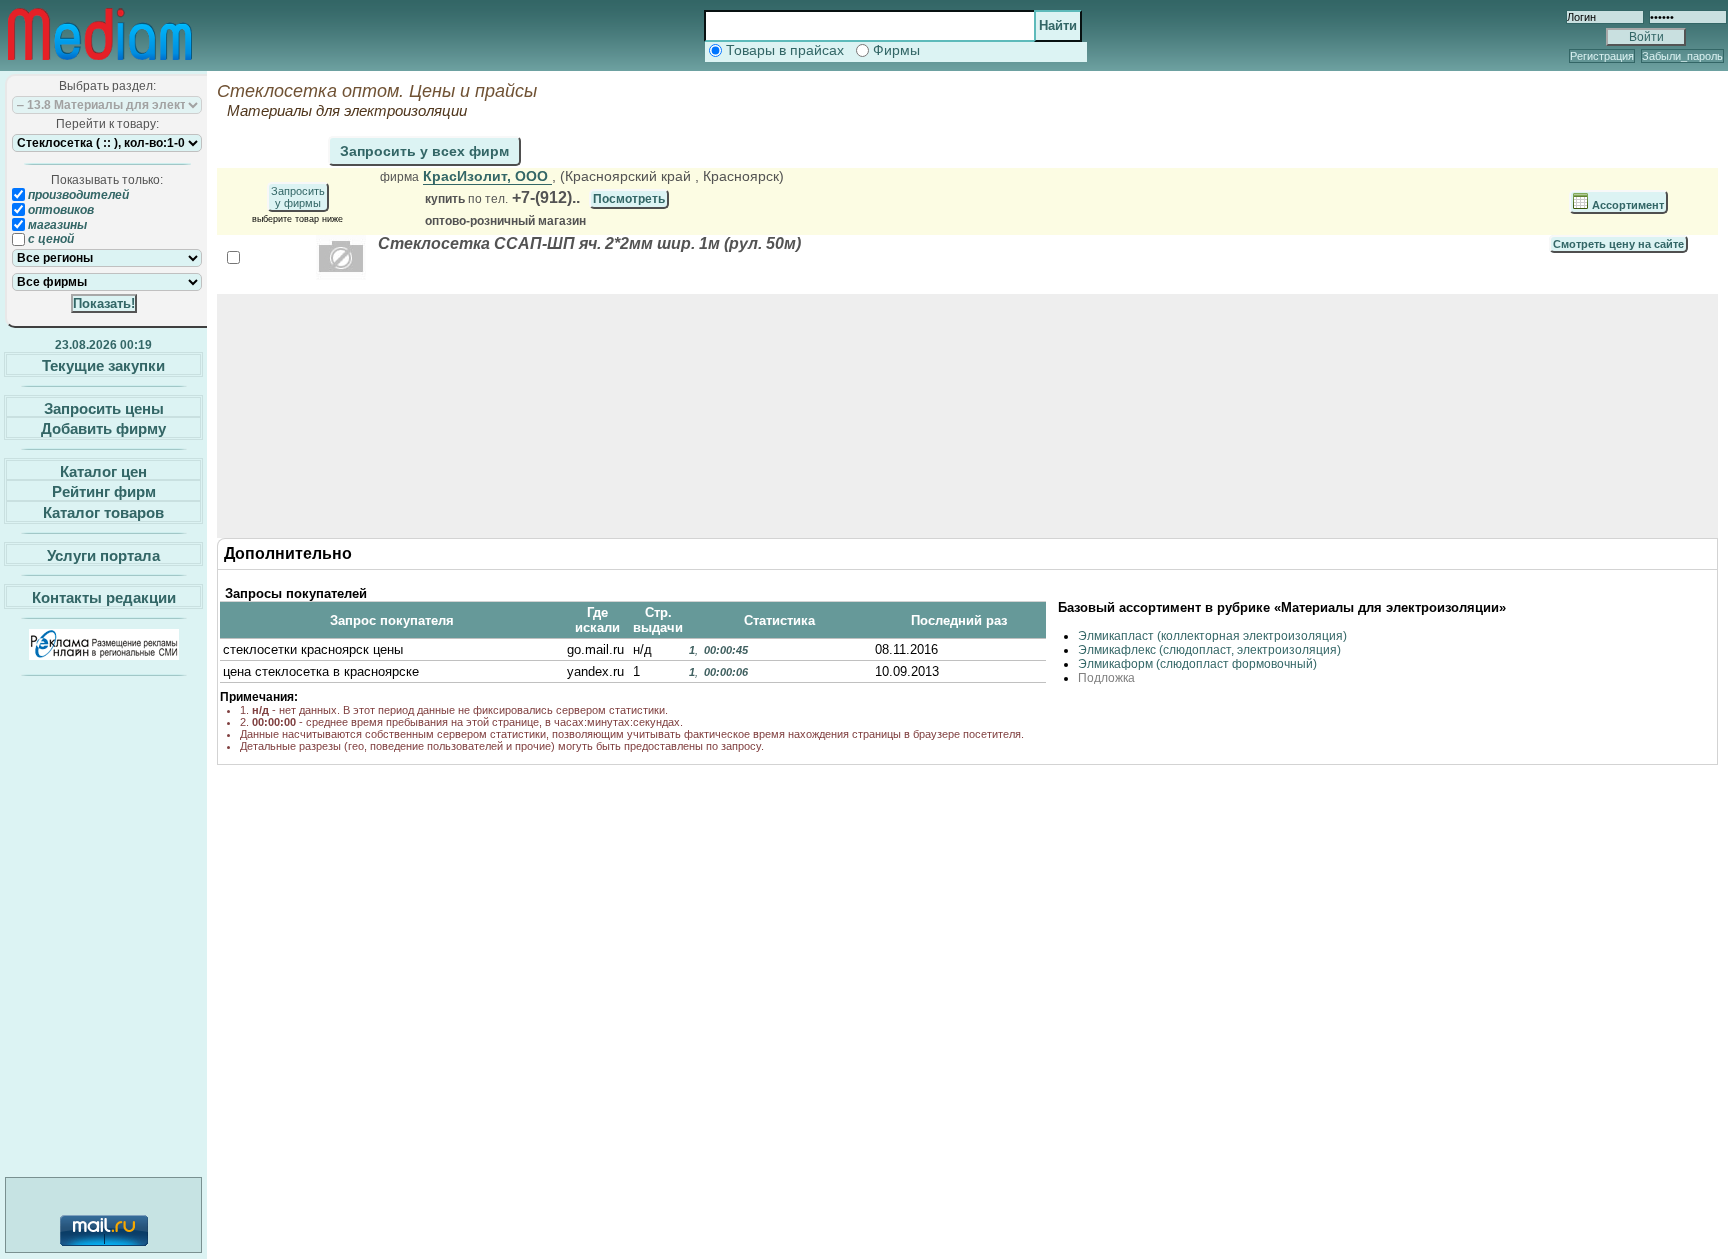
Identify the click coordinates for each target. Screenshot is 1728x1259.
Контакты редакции (104, 597)
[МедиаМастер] (100, 64)
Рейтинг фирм (104, 491)
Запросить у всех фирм (424, 151)
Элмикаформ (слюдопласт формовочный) (1197, 664)
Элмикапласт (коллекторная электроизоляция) (1212, 636)
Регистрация (1602, 56)
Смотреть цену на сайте (1618, 244)
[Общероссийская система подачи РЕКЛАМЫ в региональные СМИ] (104, 654)
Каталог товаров (103, 512)
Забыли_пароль (1682, 56)
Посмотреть (629, 199)
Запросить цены (104, 407)
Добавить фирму (103, 428)
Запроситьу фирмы (298, 197)
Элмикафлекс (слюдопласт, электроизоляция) (1209, 650)
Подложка (1106, 678)
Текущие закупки (103, 365)
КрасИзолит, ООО (487, 176)
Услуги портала (103, 554)
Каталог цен (103, 470)
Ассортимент (1626, 205)
